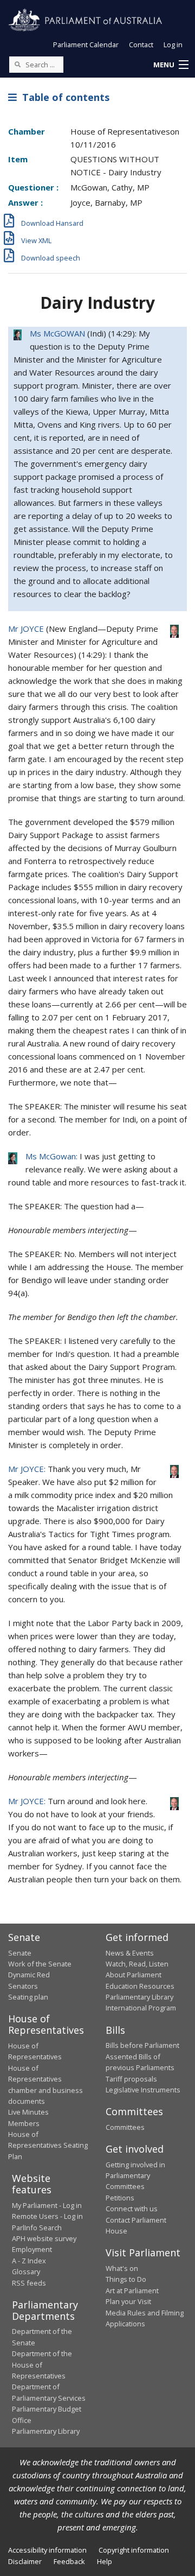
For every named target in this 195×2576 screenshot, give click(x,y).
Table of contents (63, 97)
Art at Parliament (132, 2291)
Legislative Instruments (143, 2090)
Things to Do (126, 2279)
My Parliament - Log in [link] (47, 2205)
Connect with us (132, 2209)
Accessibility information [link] (47, 2550)
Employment (32, 2249)
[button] (171, 65)
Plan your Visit (128, 2301)
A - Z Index (29, 2261)
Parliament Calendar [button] (86, 45)
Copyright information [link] (134, 2550)
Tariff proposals (131, 2079)
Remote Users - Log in (47, 2216)
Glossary (26, 2272)
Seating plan (28, 1997)
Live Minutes (28, 2112)
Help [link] (105, 2561)
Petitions (120, 2198)
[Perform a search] (17, 64)
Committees (125, 2127)
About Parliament (134, 1975)
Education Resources (140, 1986)
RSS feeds (29, 2283)
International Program (141, 2008)
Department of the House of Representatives (42, 2365)
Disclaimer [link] (25, 2561)
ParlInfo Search (37, 2228)
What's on (122, 2268)
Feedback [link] (69, 2561)
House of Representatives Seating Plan (48, 2145)
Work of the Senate (40, 1964)
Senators (23, 1986)
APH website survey (44, 2238)
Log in (173, 45)
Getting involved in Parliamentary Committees (135, 2176)
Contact (141, 45)
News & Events (130, 1953)
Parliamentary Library (139, 1997)
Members (24, 2123)
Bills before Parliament (142, 2045)
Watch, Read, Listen (137, 1964)
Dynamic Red (29, 1975)
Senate (20, 1953)
